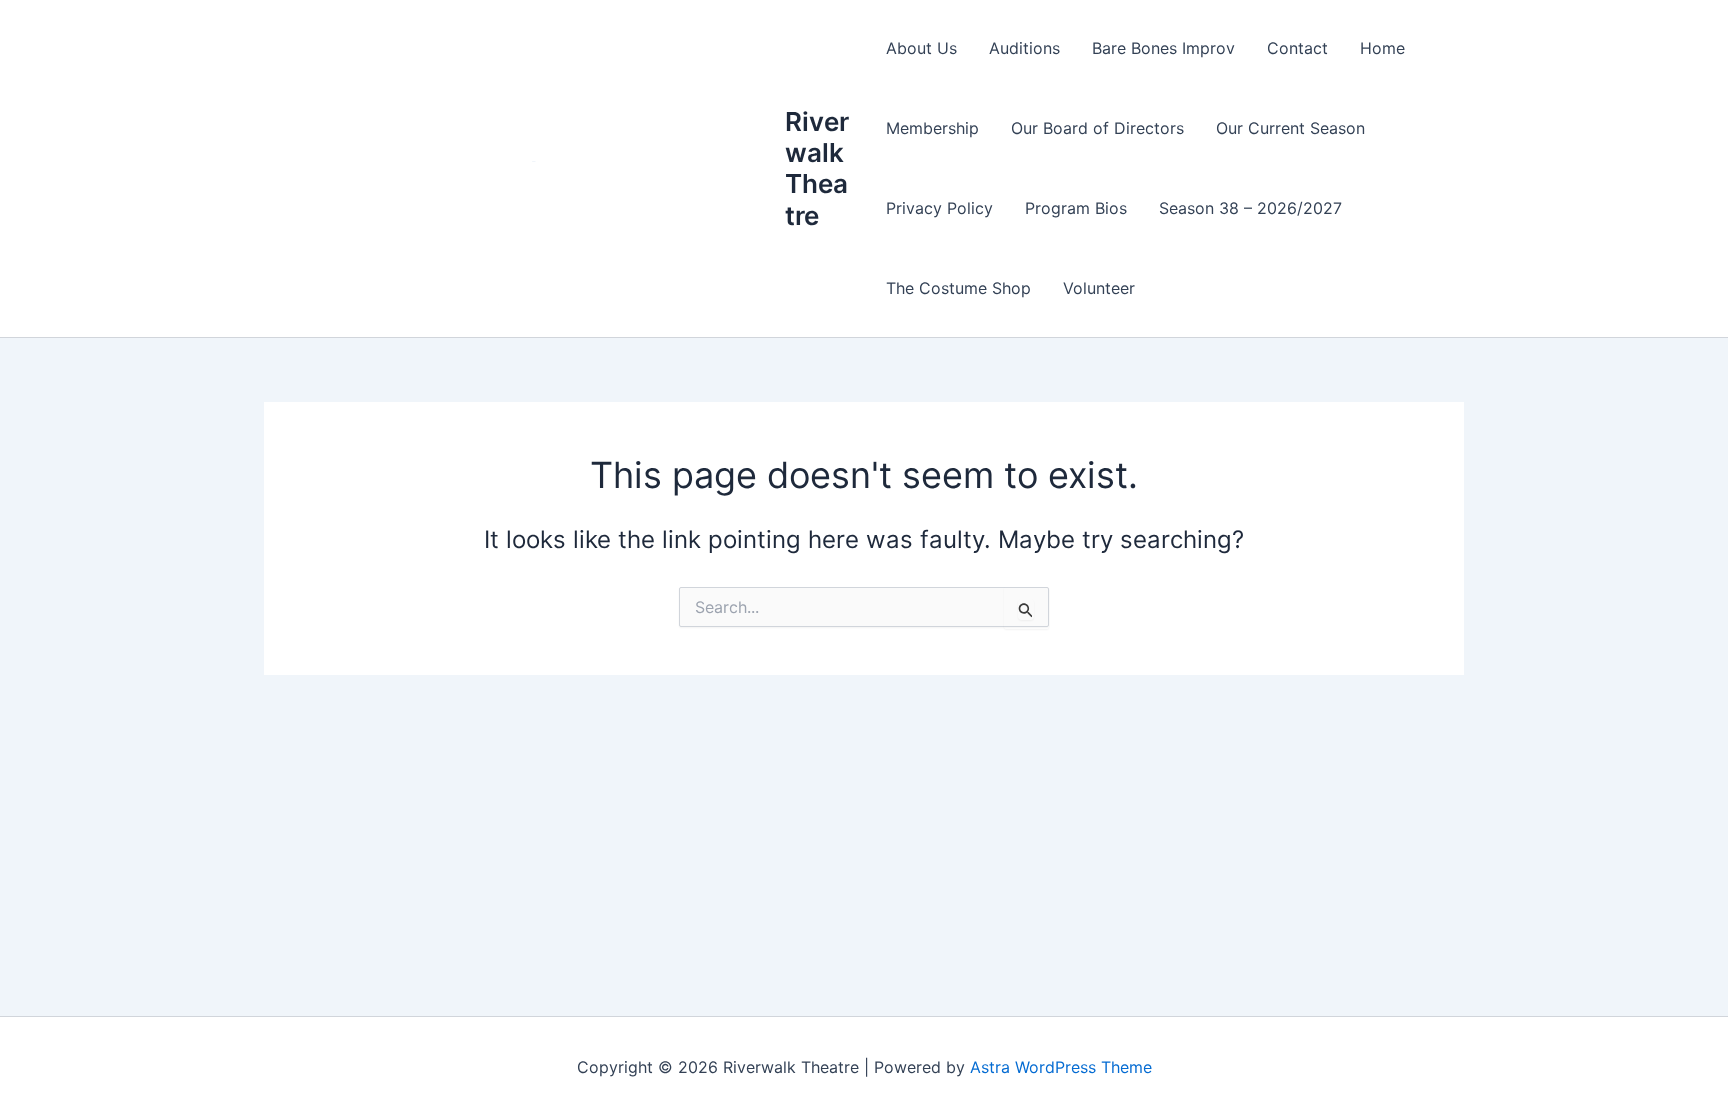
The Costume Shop (958, 288)
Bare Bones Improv (1163, 48)
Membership (932, 128)
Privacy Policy (939, 208)
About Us (921, 48)
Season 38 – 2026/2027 (1250, 208)
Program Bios (1076, 208)
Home (1382, 48)
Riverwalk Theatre (817, 168)
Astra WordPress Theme (1061, 1067)
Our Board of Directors (1097, 128)
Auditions (1024, 48)
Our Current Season (1290, 128)
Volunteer (1099, 288)
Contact (1297, 48)
